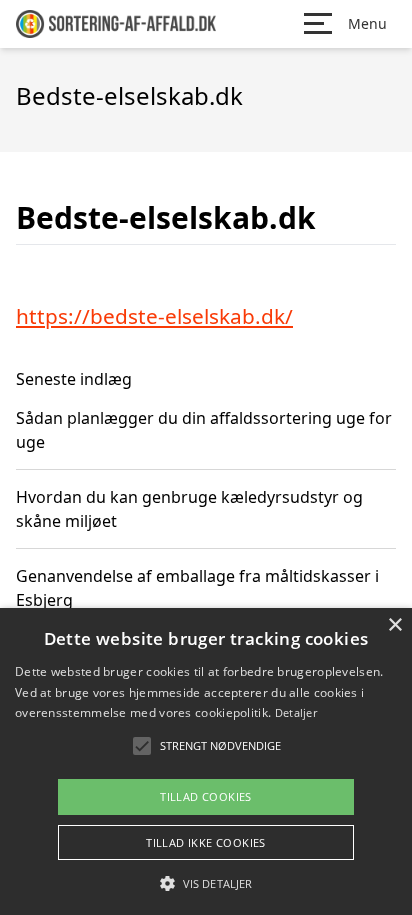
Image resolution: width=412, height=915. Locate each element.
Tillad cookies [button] (206, 796)
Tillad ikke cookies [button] (206, 842)
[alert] (206, 761)
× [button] (394, 625)
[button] (206, 883)
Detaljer (296, 712)
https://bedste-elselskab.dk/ (154, 316)
